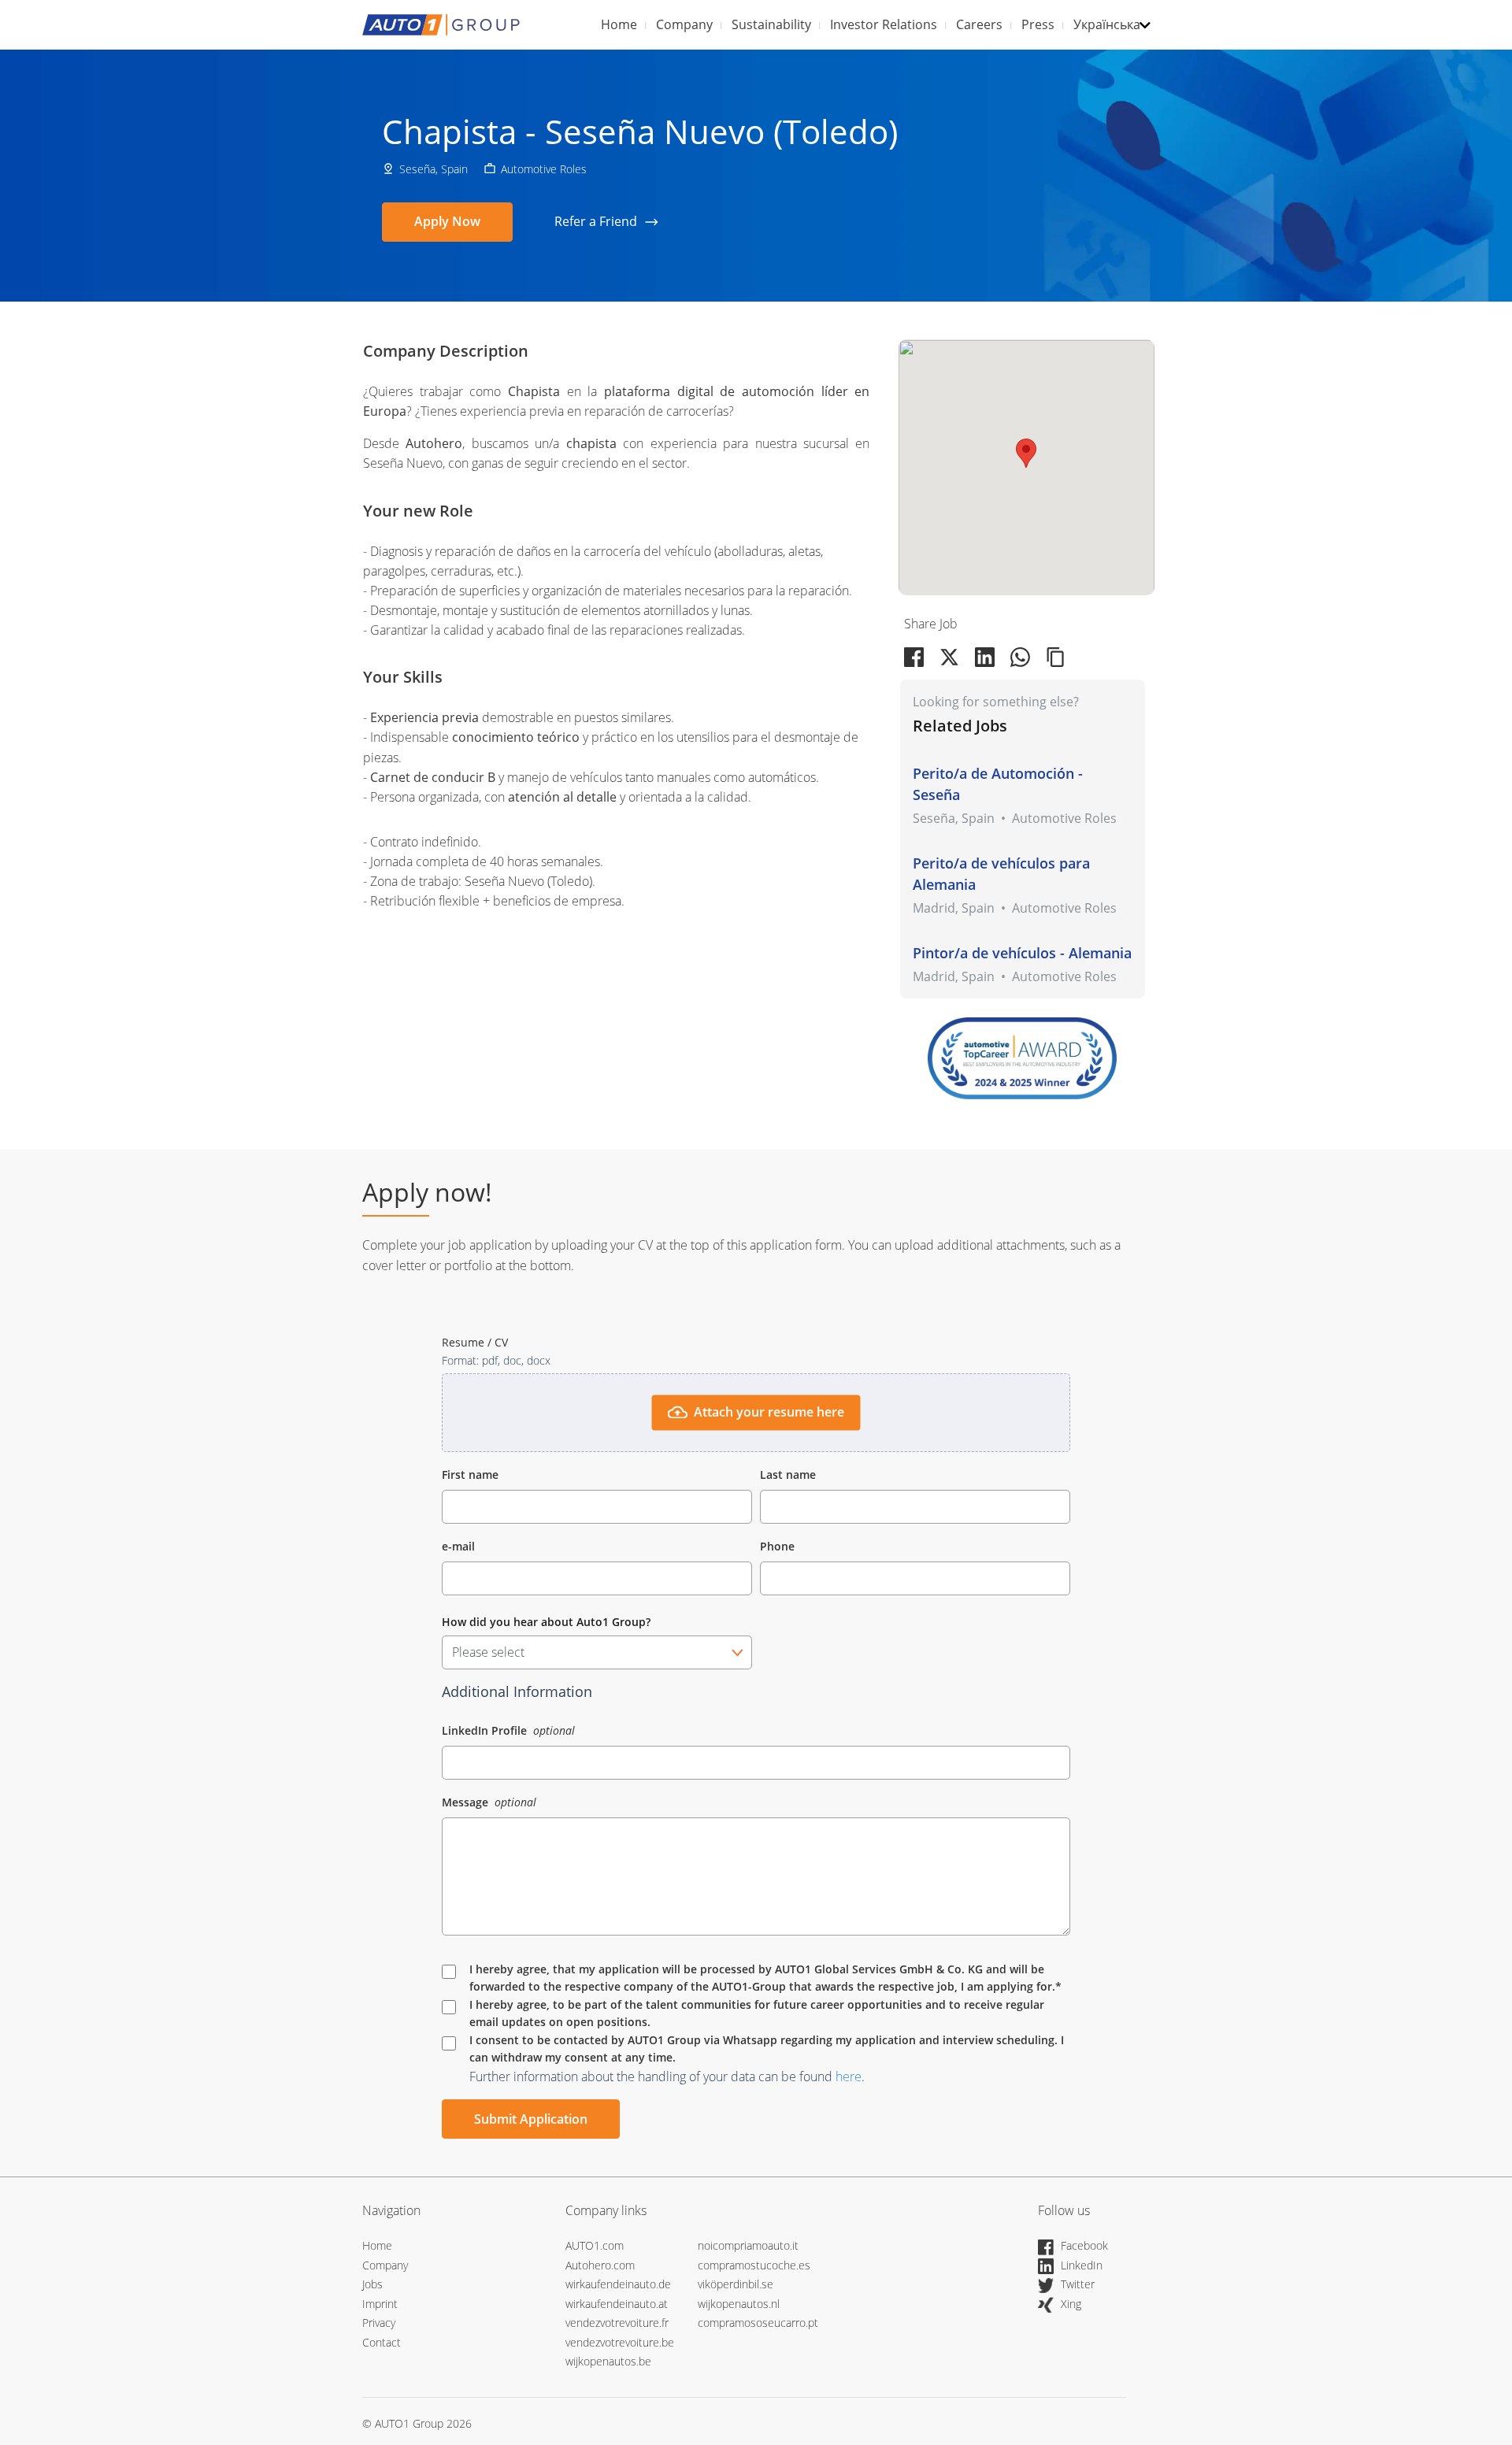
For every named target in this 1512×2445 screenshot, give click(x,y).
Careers (979, 24)
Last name (788, 1474)
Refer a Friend (596, 221)
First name (470, 1474)
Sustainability (771, 24)
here (849, 2076)
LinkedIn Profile (486, 1730)
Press (1038, 24)
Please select (488, 1652)
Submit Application (531, 2119)
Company (684, 24)
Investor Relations (884, 24)
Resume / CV (475, 1342)
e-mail (458, 1546)
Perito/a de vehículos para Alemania (1001, 874)
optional (554, 1730)
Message (467, 1802)
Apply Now (447, 221)
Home (619, 24)
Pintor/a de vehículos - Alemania (1022, 953)
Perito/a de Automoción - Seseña (998, 784)
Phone (777, 1546)
